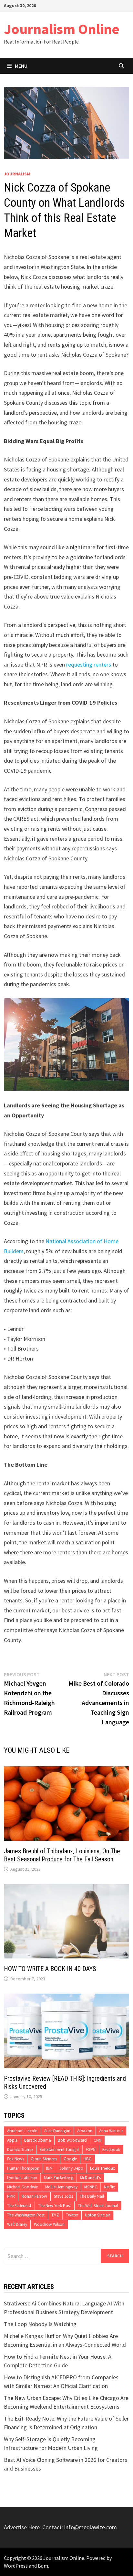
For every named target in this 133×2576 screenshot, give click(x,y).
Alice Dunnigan (57, 2131)
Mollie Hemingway (61, 2187)
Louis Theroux (102, 2168)
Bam (43, 2566)
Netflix (109, 2187)
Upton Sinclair (97, 2215)
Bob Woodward (72, 2140)
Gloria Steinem (44, 2159)
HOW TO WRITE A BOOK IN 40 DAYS (50, 1969)
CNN (97, 2140)
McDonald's (90, 2178)
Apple (12, 2140)
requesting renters (89, 664)
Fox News (15, 2159)
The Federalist (19, 2206)
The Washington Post (26, 2215)
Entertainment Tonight (59, 2150)
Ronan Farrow (34, 2196)
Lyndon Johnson (22, 2178)
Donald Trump (20, 2150)
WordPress (16, 2566)
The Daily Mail (92, 2196)
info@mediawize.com (91, 2527)
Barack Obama (38, 2140)
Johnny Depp (71, 2168)
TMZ (55, 2215)
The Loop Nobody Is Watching (40, 2324)
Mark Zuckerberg (59, 2178)
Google (70, 2159)
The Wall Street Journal (98, 2206)
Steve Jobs (63, 2196)
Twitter (72, 2215)
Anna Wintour (111, 2131)
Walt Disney (17, 2224)
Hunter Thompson (23, 2168)
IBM (49, 2168)
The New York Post (55, 2206)
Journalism (17, 174)
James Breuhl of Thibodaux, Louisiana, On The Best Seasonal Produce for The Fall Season (62, 1855)
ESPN (91, 2150)
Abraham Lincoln (22, 2131)
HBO (88, 2159)
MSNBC (91, 2187)
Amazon (85, 2131)
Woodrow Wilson (49, 2224)
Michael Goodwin (23, 2187)
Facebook (111, 2150)
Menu (21, 66)
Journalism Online (62, 29)
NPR (11, 2196)
